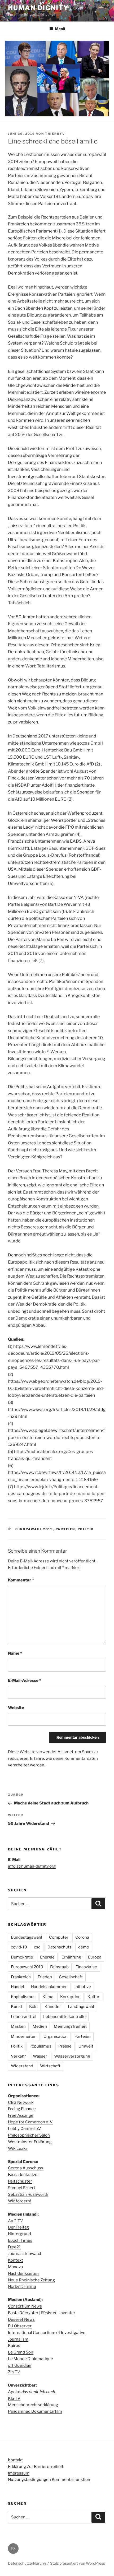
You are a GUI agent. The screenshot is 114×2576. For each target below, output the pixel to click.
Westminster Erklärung (30, 2142)
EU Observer (20, 2326)
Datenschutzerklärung (27, 2563)
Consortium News (25, 2306)
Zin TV (14, 2372)
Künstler (53, 2007)
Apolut (32, 2392)
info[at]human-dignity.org (32, 1866)
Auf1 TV (16, 2221)
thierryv (55, 134)
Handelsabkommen (49, 1987)
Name (15, 1653)
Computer (59, 1937)
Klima (48, 1997)
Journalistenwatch (25, 2254)
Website (16, 1708)
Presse (65, 2046)
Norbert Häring (22, 2286)
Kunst (17, 2007)
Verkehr (18, 2056)
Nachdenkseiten (23, 2273)
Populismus (40, 2046)
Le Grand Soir (21, 2352)
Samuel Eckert (22, 2188)
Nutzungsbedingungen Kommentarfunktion (49, 2480)
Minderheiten (24, 2036)
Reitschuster (20, 2181)
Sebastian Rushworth (28, 2194)
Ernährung (71, 1957)
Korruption (70, 1997)
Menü (60, 29)
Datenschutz (59, 1947)
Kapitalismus (23, 1997)
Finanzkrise (86, 1967)
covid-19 (19, 1947)
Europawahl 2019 (34, 1529)
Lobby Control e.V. (25, 2129)
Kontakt (15, 2460)
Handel (17, 1987)
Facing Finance (22, 2109)
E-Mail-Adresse (25, 1681)
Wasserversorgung (72, 2056)
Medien (40, 2026)
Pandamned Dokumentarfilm (35, 2411)
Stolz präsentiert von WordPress (78, 2563)
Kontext (16, 2260)
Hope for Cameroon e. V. (30, 2122)
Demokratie (22, 1957)
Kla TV (14, 2398)
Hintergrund (19, 2234)
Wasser (40, 2056)
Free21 (14, 2247)
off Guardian (20, 2365)
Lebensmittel (24, 2017)
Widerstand (22, 2066)
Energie (47, 1957)
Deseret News (21, 2319)
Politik (86, 1529)
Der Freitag (18, 2227)
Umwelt (86, 2046)
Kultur (93, 1997)
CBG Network (21, 2102)
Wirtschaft (50, 2066)
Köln (33, 2007)
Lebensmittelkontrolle (64, 2017)
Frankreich (21, 1977)
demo (84, 1947)
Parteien (65, 1529)
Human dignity (38, 8)
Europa (95, 1957)
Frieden (45, 1977)
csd (37, 1947)
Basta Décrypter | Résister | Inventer (42, 2313)
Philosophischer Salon (29, 2135)
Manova (15, 2267)
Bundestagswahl (27, 1937)
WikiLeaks (18, 2148)
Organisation (56, 2036)
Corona (82, 1937)
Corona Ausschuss (26, 2168)
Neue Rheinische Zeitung (31, 2280)
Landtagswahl (81, 2007)
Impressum (19, 2473)
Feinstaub (59, 1967)
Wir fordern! (19, 2201)
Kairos (14, 2346)
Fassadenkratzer (23, 2175)
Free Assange (21, 2115)
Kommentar (21, 1580)
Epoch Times (20, 2240)
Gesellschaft (71, 1977)
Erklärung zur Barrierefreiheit (36, 2467)
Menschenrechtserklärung (33, 2405)
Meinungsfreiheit (70, 2026)
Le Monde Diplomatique (30, 2359)
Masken (18, 2026)
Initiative (83, 1987)
